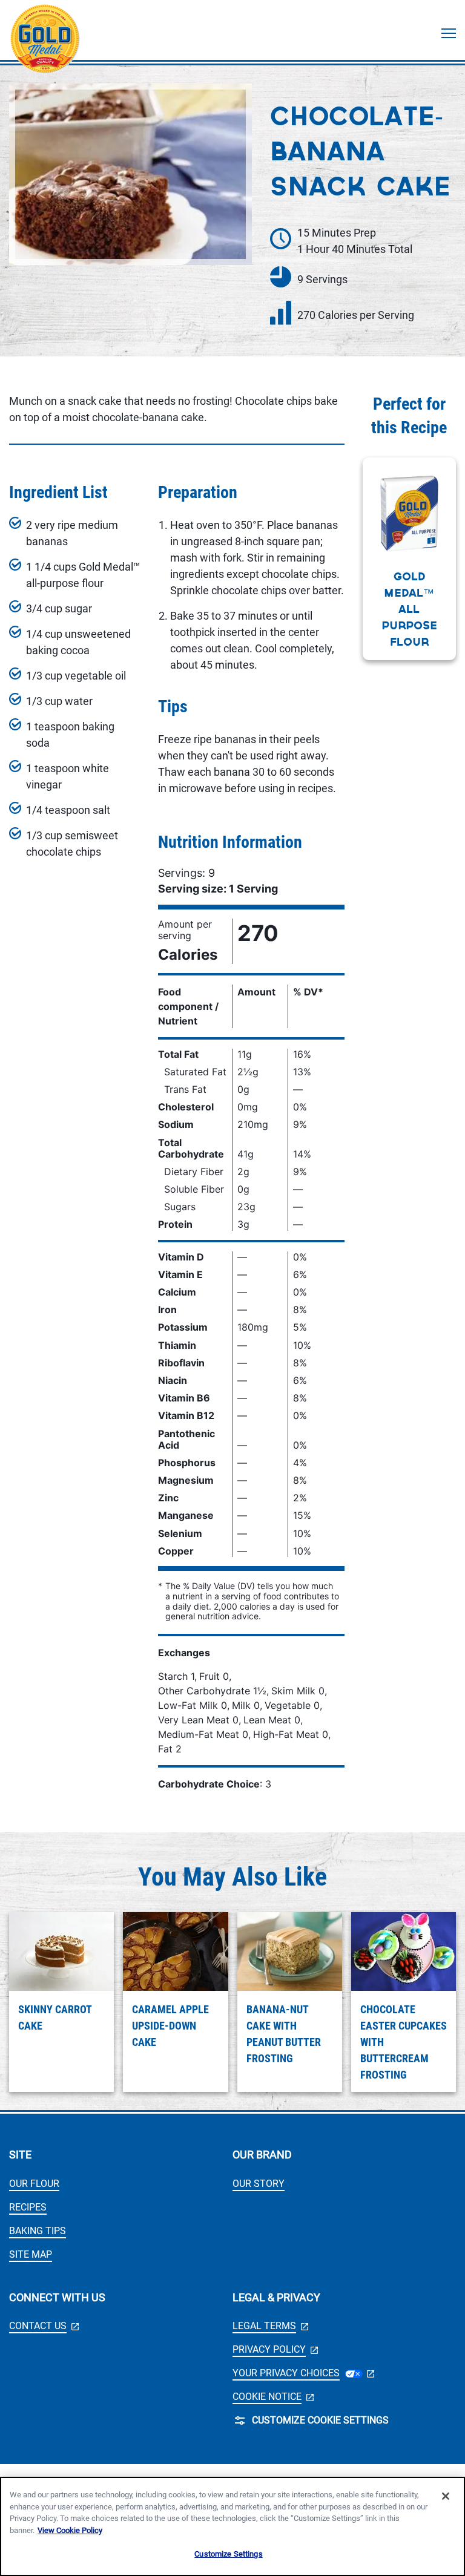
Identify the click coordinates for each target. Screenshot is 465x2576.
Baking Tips (38, 2231)
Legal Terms (270, 2326)
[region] (232, 2526)
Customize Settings (228, 2554)
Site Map (31, 2254)
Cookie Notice (273, 2397)
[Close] (446, 2496)
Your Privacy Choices (303, 2373)
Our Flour (34, 2184)
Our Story (259, 2184)
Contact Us (44, 2326)
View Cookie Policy (70, 2530)
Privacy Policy (275, 2349)
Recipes (28, 2207)
